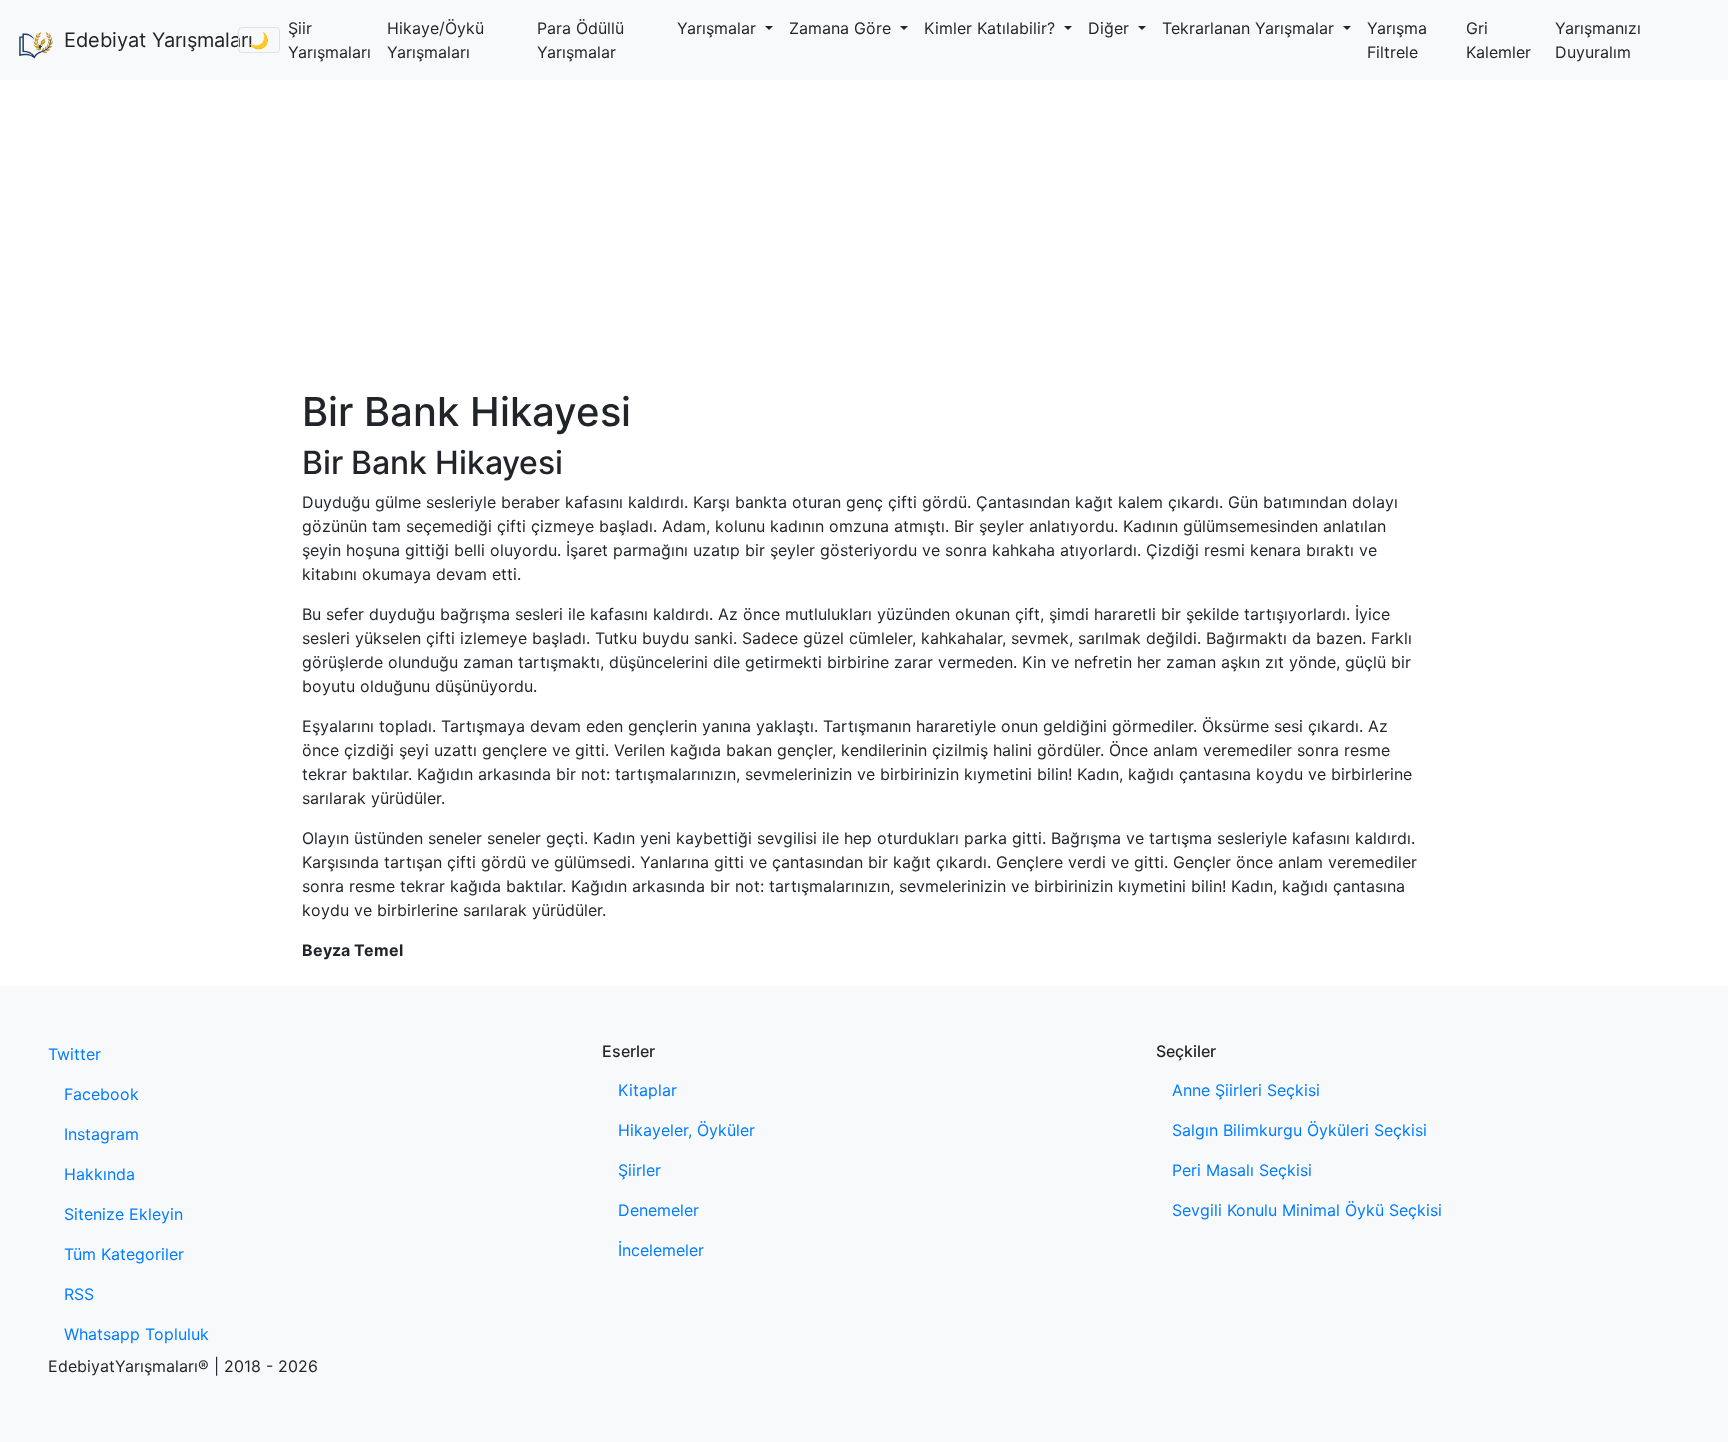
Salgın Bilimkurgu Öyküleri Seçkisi (1299, 1130)
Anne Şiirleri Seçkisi (1246, 1090)
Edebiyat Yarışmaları (143, 40)
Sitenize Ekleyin (123, 1214)
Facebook (101, 1094)
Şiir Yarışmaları (329, 40)
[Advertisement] (864, 230)
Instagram (101, 1134)
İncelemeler (661, 1250)
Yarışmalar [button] (719, 28)
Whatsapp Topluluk (136, 1334)
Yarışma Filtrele (1397, 40)
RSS (79, 1294)
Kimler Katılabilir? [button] (992, 28)
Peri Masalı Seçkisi (1242, 1170)
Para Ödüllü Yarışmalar (580, 40)
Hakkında (99, 1174)
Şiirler (639, 1170)
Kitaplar (647, 1090)
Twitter (74, 1054)
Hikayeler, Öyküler (686, 1130)
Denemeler (658, 1210)
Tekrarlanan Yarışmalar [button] (1250, 28)
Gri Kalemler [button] (1498, 40)
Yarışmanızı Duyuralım (1598, 40)
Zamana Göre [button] (842, 28)
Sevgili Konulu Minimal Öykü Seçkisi (1307, 1210)
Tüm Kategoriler (124, 1254)
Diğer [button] (1111, 28)
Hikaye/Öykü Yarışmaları (435, 40)
